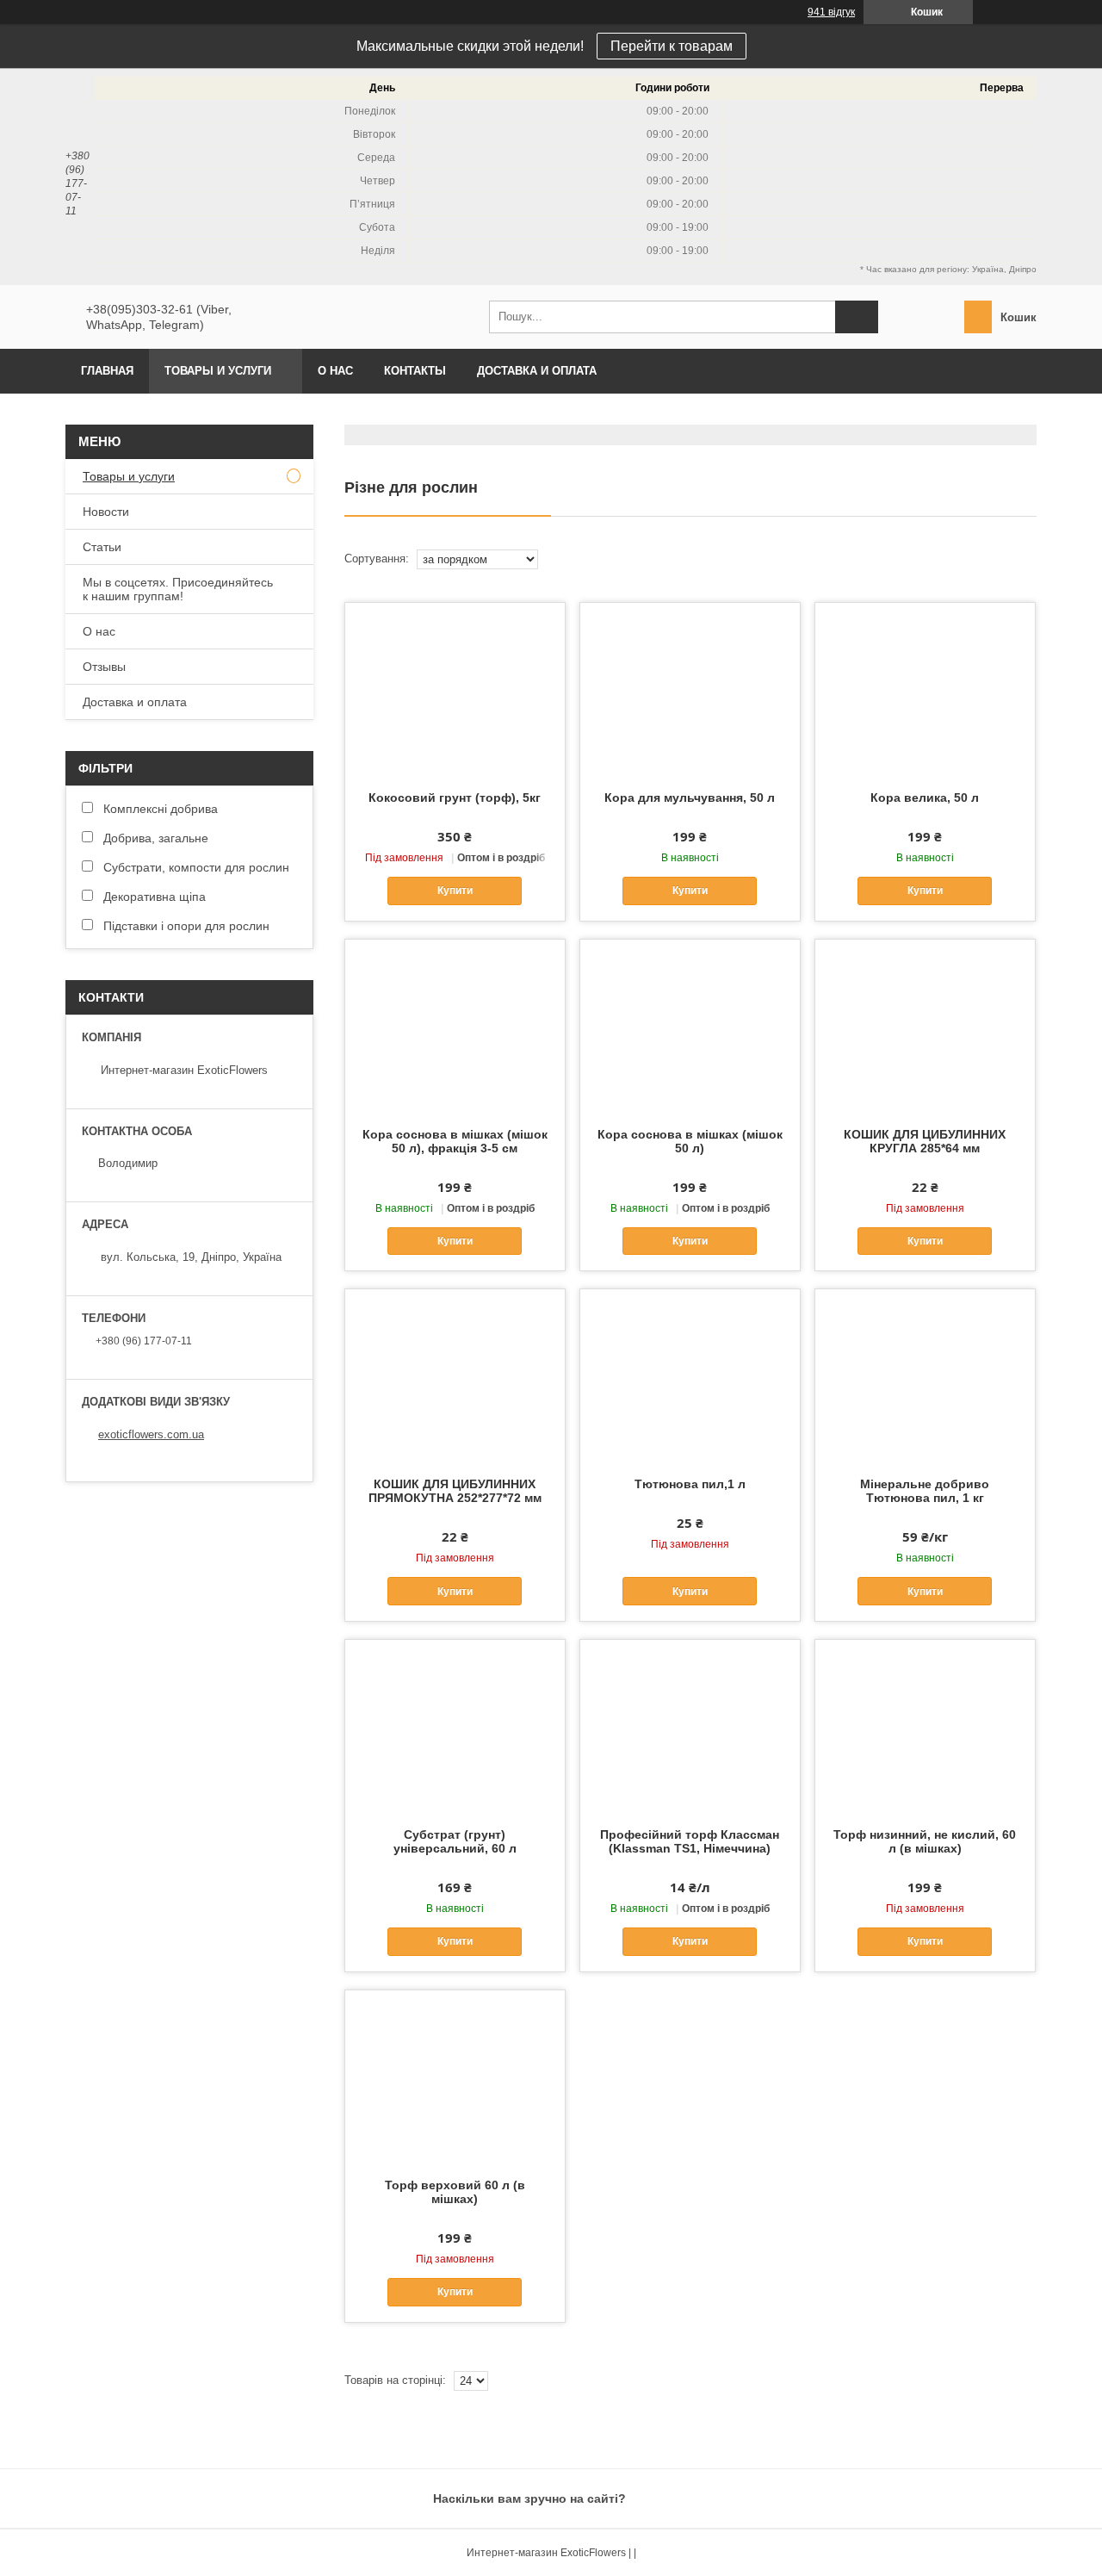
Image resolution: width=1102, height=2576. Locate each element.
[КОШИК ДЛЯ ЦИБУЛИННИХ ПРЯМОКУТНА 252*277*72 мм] (455, 1375)
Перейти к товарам (672, 46)
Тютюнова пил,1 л (690, 1484)
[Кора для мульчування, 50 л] (690, 689)
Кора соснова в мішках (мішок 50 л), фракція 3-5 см (455, 1141)
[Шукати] (857, 317)
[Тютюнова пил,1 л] (690, 1375)
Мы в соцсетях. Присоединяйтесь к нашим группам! (178, 589)
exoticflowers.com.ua (151, 1434)
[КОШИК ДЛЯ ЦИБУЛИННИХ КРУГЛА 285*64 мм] (925, 1026)
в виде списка (1031, 559)
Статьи (102, 547)
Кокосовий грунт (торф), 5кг (455, 798)
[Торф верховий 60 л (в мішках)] (455, 2076)
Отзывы (104, 667)
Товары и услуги (218, 371)
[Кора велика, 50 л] (925, 689)
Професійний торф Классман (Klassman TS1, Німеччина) (690, 1841)
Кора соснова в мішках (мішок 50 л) (690, 1141)
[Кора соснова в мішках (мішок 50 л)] (690, 1026)
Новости (106, 512)
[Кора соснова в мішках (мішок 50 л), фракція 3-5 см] (455, 1026)
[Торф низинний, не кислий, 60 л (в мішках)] (925, 1726)
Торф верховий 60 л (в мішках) (455, 2192)
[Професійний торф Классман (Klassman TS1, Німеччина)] (690, 1726)
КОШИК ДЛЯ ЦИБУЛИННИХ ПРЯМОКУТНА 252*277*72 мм (455, 1491)
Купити (455, 891)
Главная (107, 371)
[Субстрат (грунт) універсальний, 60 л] (455, 1726)
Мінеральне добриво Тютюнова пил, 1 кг (925, 1491)
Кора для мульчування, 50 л (690, 798)
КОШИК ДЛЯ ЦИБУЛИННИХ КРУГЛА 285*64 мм (925, 1141)
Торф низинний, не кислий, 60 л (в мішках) (925, 1841)
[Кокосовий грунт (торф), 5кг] (455, 689)
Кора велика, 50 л (925, 798)
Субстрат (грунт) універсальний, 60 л (455, 1841)
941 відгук (831, 12)
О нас (335, 371)
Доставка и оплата (537, 371)
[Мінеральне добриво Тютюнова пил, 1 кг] (925, 1375)
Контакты (415, 371)
